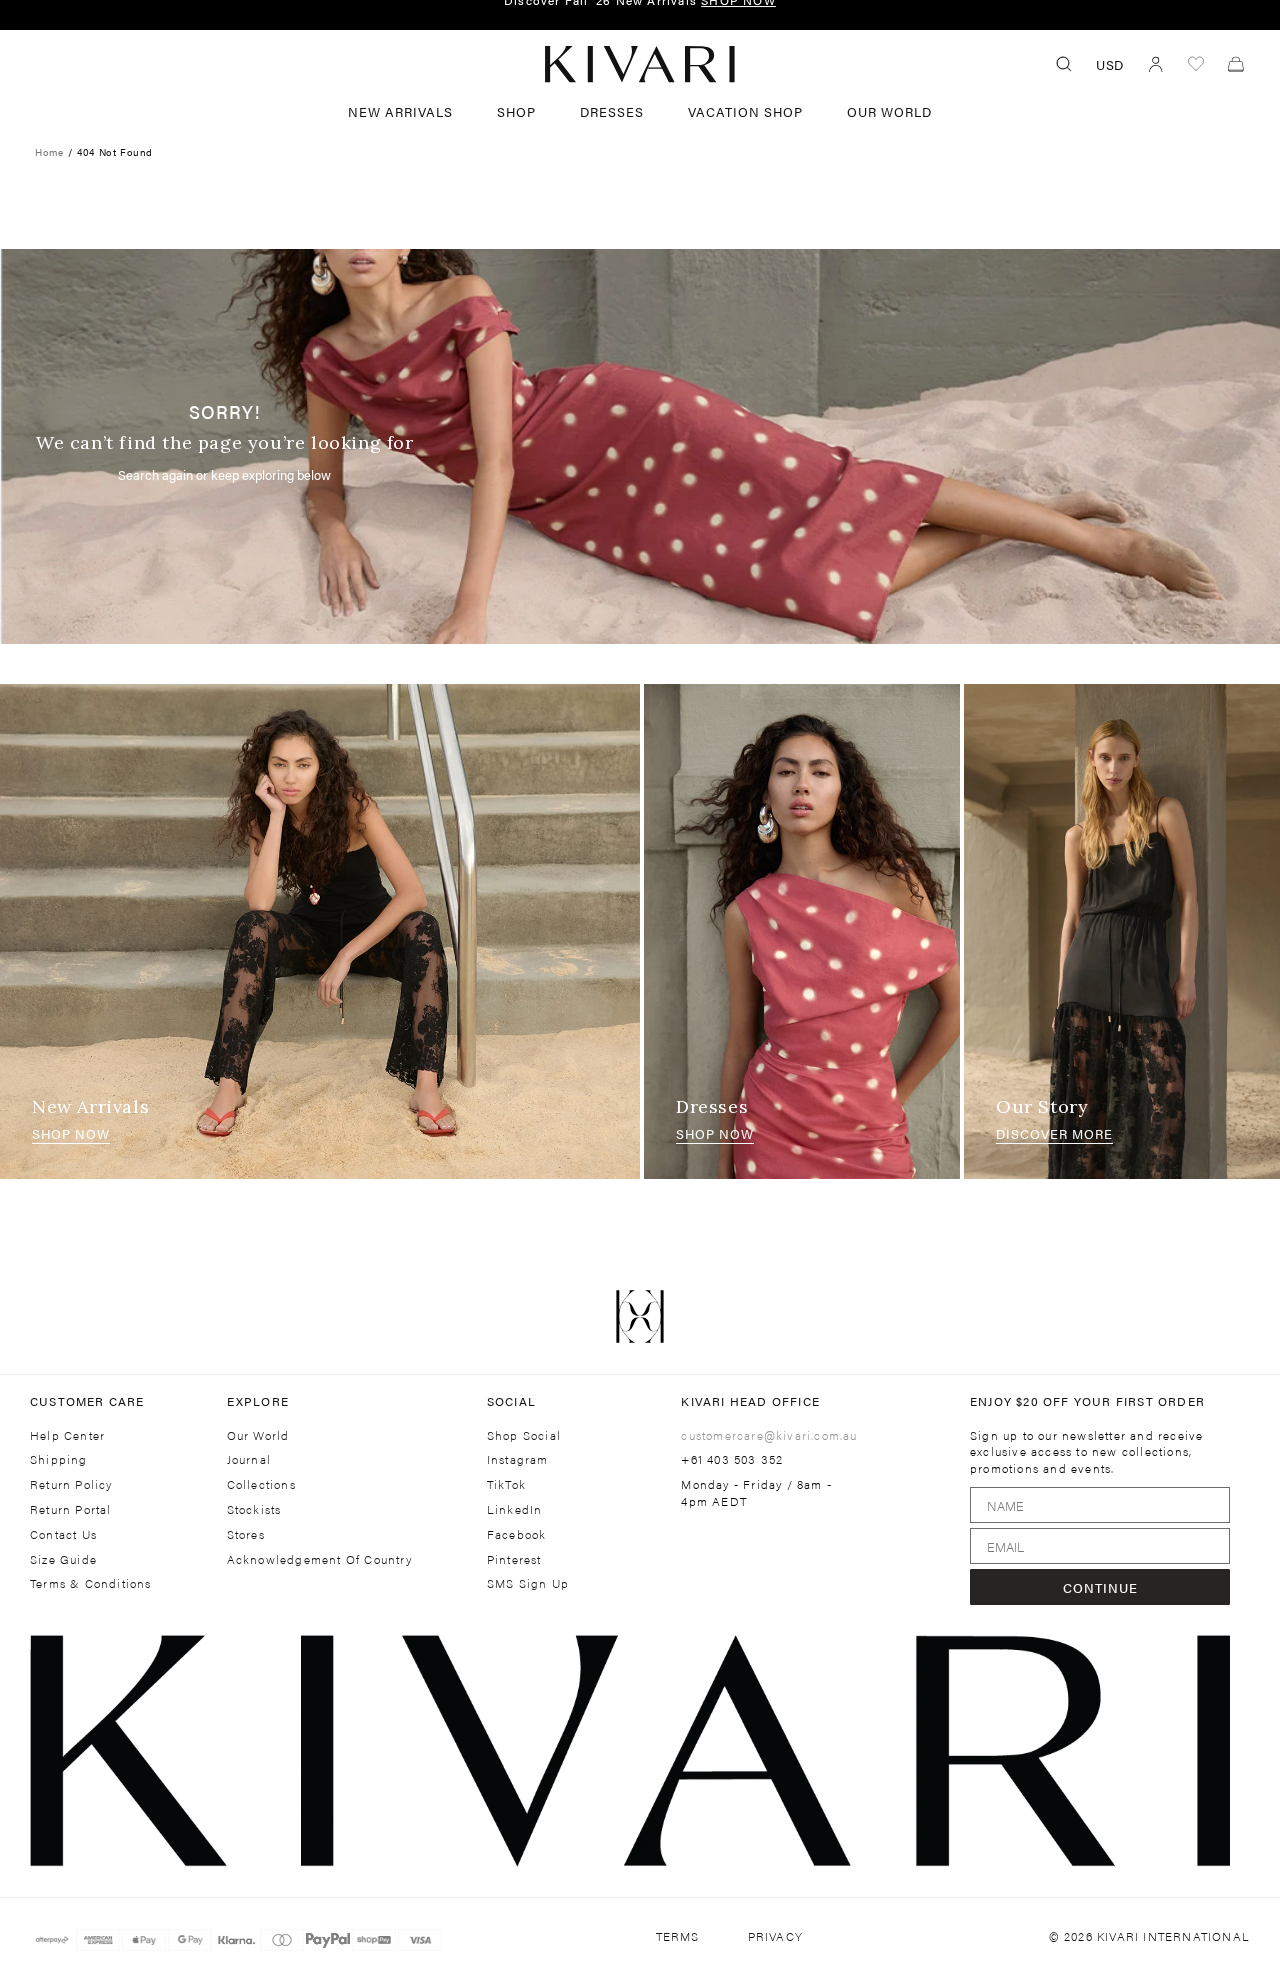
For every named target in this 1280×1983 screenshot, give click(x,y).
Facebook (517, 1534)
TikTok (506, 1484)
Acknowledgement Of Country (319, 1559)
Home (49, 152)
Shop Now (71, 1133)
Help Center (67, 1435)
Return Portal (71, 1509)
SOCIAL (511, 1401)
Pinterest (514, 1559)
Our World (889, 111)
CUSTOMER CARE (87, 1401)
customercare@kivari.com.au (769, 1435)
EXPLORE (258, 1401)
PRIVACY (775, 1936)
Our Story (1042, 1106)
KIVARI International (1173, 1936)
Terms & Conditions (91, 1583)
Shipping (59, 1459)
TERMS (678, 1936)
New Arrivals (400, 111)
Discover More (1054, 1133)
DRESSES (612, 111)
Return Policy (71, 1484)
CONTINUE (1100, 1587)
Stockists (254, 1509)
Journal (249, 1459)
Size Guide (63, 1559)
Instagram (518, 1459)
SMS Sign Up (528, 1583)
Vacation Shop (745, 111)
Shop (516, 111)
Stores (246, 1534)
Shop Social (524, 1435)
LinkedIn (515, 1509)
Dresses (712, 1106)
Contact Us (63, 1534)
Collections (261, 1484)
